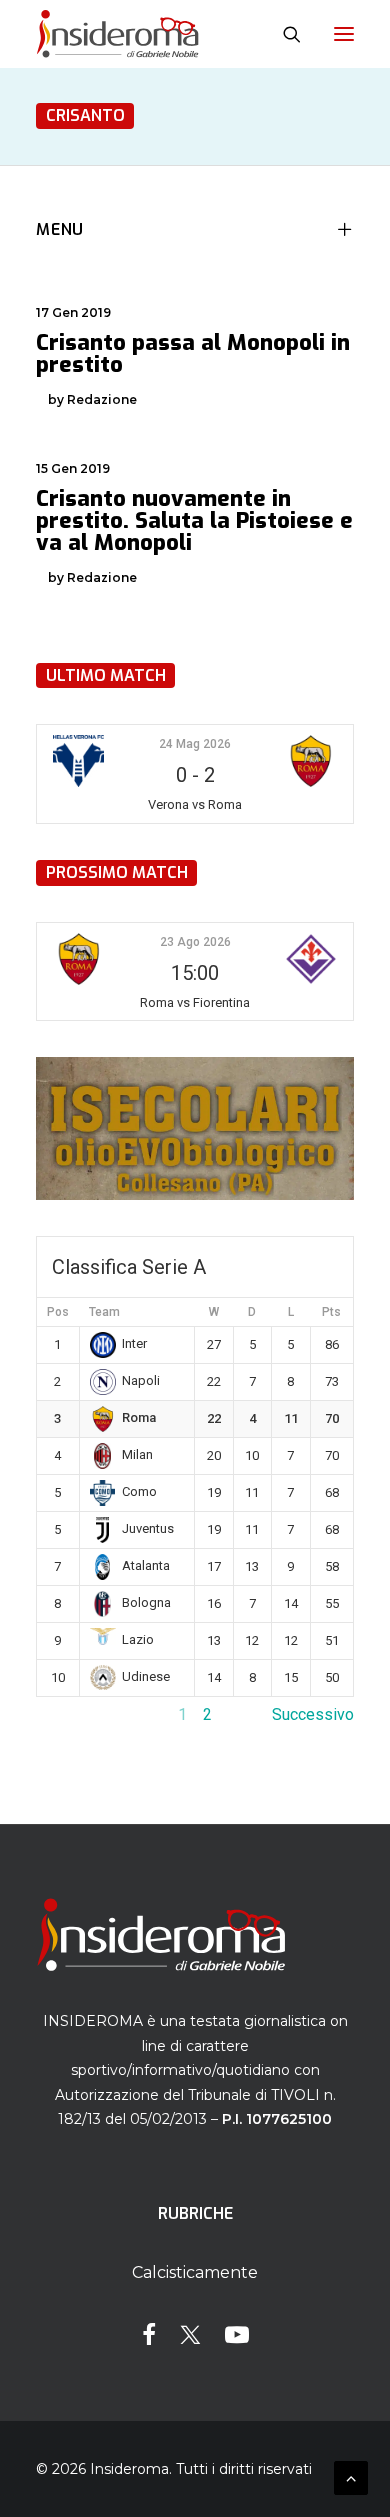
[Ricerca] (283, 34)
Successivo (313, 1714)
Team (104, 1312)
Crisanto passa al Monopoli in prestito (193, 353)
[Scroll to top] (351, 2476)
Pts (331, 1312)
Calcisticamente (195, 2272)
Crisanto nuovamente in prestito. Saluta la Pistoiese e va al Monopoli (194, 520)
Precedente (77, 1714)
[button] (344, 34)
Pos (58, 1312)
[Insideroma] (117, 34)
